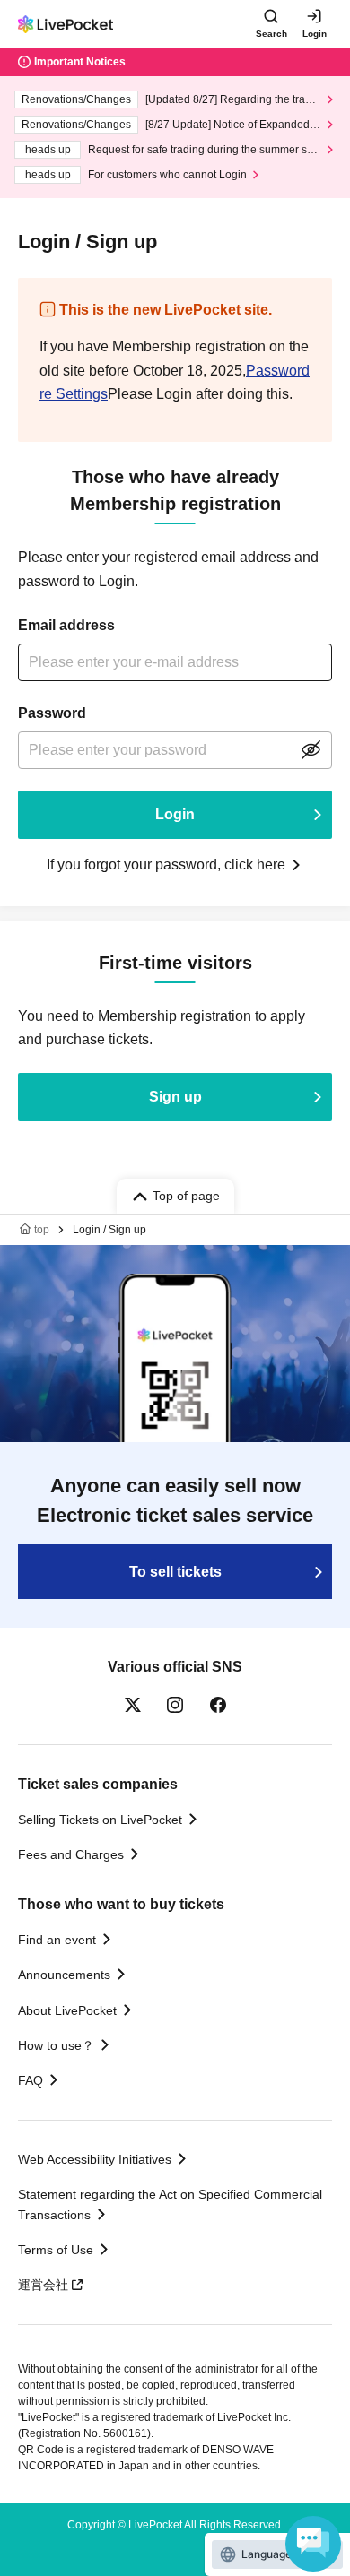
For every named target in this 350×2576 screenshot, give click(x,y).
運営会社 (43, 2285)
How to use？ (56, 2045)
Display (311, 750)
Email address (66, 625)
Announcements (64, 1975)
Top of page (186, 1196)
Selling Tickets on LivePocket (100, 1820)
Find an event (57, 1940)
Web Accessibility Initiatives (95, 2159)
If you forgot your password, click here (166, 864)
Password (52, 713)
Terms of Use (56, 2250)
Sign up (175, 1097)
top (42, 1230)
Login (315, 34)
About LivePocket (67, 2010)
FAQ (31, 2080)
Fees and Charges (71, 1854)
